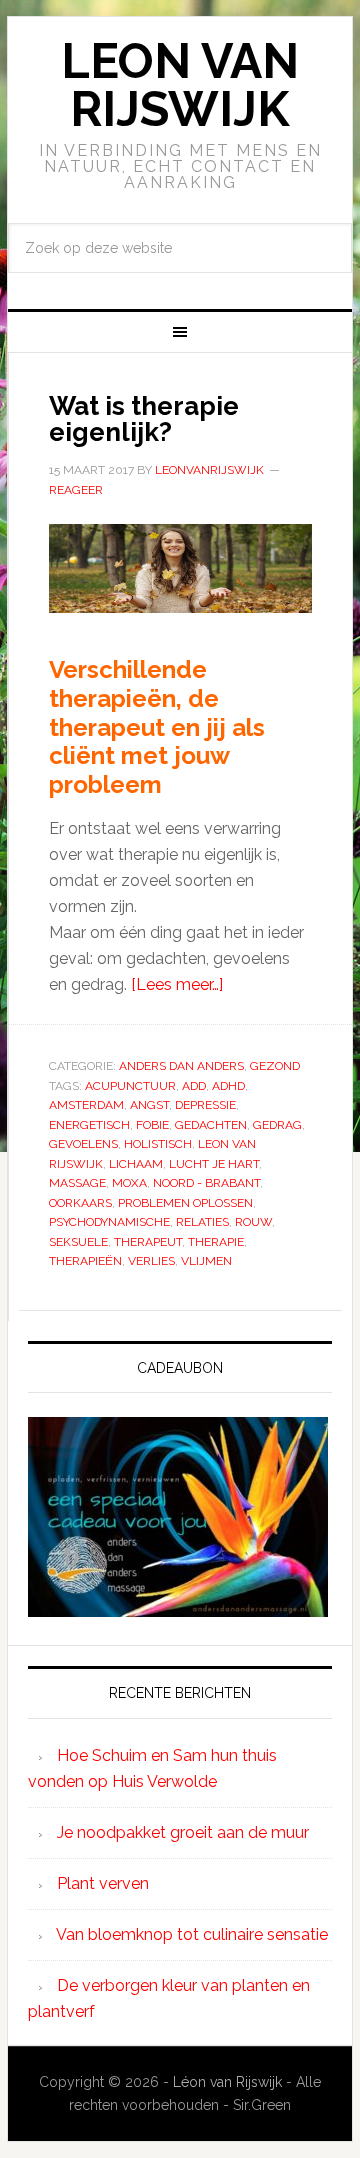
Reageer (76, 490)
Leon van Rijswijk (180, 85)
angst (149, 1105)
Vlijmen (206, 1261)
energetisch (89, 1125)
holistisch (158, 1144)
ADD (194, 1086)
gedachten (211, 1125)
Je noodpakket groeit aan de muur (183, 1832)
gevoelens (83, 1144)
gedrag (277, 1125)
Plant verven (103, 1883)
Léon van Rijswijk (227, 2082)
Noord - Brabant (206, 1183)
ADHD (228, 1086)
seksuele (78, 1242)
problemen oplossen (185, 1203)
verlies (151, 1261)
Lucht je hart (214, 1164)
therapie (216, 1242)
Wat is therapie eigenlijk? (144, 419)
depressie (205, 1105)
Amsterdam (86, 1105)
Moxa (129, 1183)
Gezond (275, 1066)
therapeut (148, 1242)
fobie (152, 1125)
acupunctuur (130, 1086)
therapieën (85, 1261)
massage (77, 1183)
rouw (253, 1222)
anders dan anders (181, 1066)
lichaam (136, 1164)
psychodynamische (109, 1222)
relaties (202, 1222)
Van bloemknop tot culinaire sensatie (192, 1934)
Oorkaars (80, 1203)
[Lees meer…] (177, 984)
